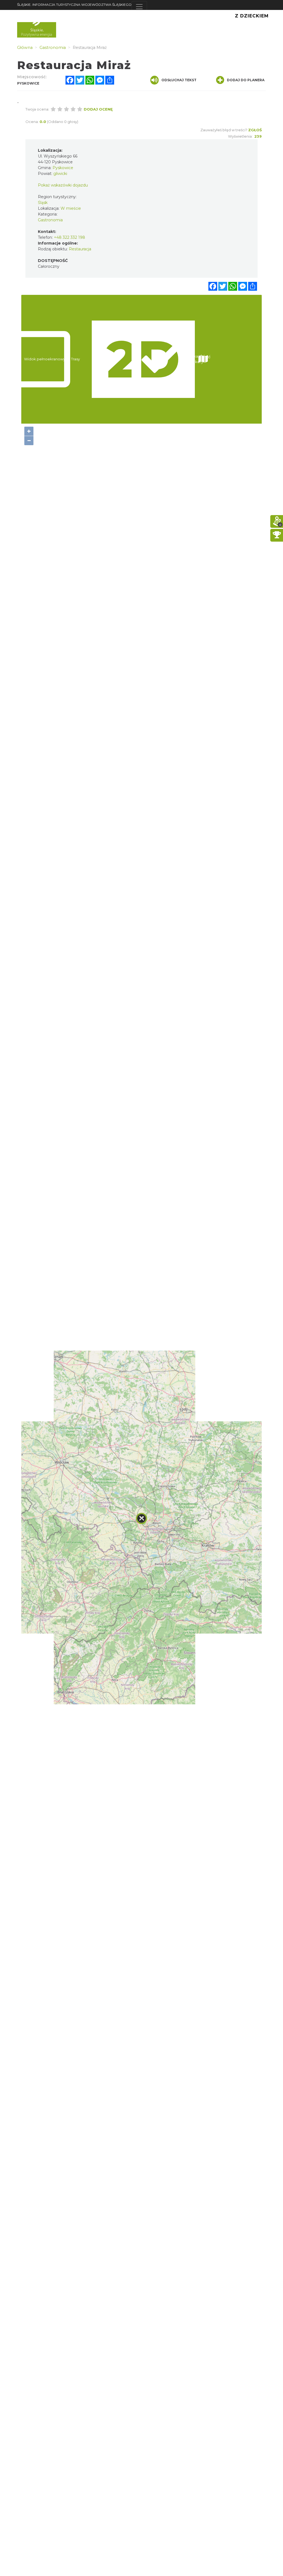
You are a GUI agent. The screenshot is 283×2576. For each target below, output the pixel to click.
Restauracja (80, 249)
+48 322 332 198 (70, 237)
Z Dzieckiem (252, 16)
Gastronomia (50, 220)
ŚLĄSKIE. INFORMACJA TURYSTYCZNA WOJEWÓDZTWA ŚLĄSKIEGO (74, 5)
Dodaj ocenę (98, 109)
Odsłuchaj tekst (179, 80)
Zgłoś (255, 130)
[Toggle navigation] (139, 7)
